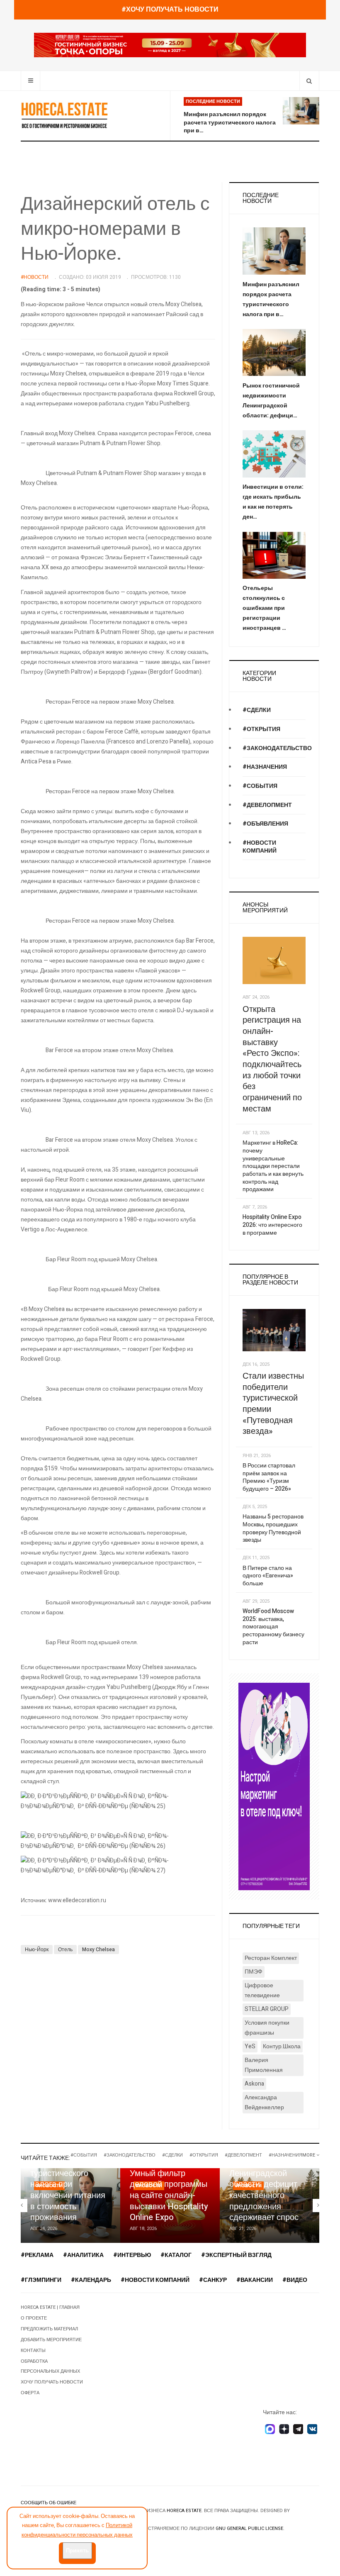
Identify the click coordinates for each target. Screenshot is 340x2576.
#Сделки (257, 710)
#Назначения (265, 767)
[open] (30, 81)
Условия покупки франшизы (267, 2028)
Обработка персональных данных (50, 2366)
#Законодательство (277, 748)
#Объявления (265, 824)
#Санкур (213, 2280)
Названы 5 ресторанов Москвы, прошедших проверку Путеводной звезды (273, 1528)
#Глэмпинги (41, 2280)
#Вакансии (255, 2280)
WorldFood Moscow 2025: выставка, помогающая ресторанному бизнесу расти (273, 1627)
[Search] (309, 81)
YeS (250, 2046)
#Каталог (176, 2255)
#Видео (295, 2280)
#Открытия (261, 729)
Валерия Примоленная (264, 2065)
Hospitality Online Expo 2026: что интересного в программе (272, 1225)
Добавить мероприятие (51, 2340)
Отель (65, 1950)
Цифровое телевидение (262, 1990)
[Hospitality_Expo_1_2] (170, 45)
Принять (77, 2550)
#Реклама (37, 2255)
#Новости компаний (260, 847)
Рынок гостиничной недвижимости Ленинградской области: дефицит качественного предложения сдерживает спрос (266, 2184)
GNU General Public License (249, 2528)
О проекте (34, 2318)
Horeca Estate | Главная (50, 2307)
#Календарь (91, 2280)
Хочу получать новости (52, 2382)
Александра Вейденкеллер (264, 2102)
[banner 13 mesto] (274, 1786)
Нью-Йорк (37, 1950)
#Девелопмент (267, 805)
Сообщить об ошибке (49, 2503)
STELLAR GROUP (267, 2009)
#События (260, 786)
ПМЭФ (254, 1972)
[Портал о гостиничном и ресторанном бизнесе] (64, 115)
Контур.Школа (282, 2046)
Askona (254, 2084)
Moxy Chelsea (98, 1950)
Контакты (33, 2351)
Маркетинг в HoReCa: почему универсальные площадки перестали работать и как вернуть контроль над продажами (273, 1166)
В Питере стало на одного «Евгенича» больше (268, 1576)
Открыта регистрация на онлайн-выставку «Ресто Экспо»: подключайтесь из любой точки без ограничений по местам (272, 1059)
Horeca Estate (184, 2511)
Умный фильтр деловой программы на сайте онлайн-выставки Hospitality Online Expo (169, 2196)
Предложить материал (49, 2329)
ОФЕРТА (30, 2393)
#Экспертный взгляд (236, 2255)
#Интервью (132, 2255)
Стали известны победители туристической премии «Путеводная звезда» (273, 1404)
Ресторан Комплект (271, 1958)
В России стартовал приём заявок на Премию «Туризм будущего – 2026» (269, 1477)
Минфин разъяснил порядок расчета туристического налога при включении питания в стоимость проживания (68, 2184)
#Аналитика (83, 2255)
